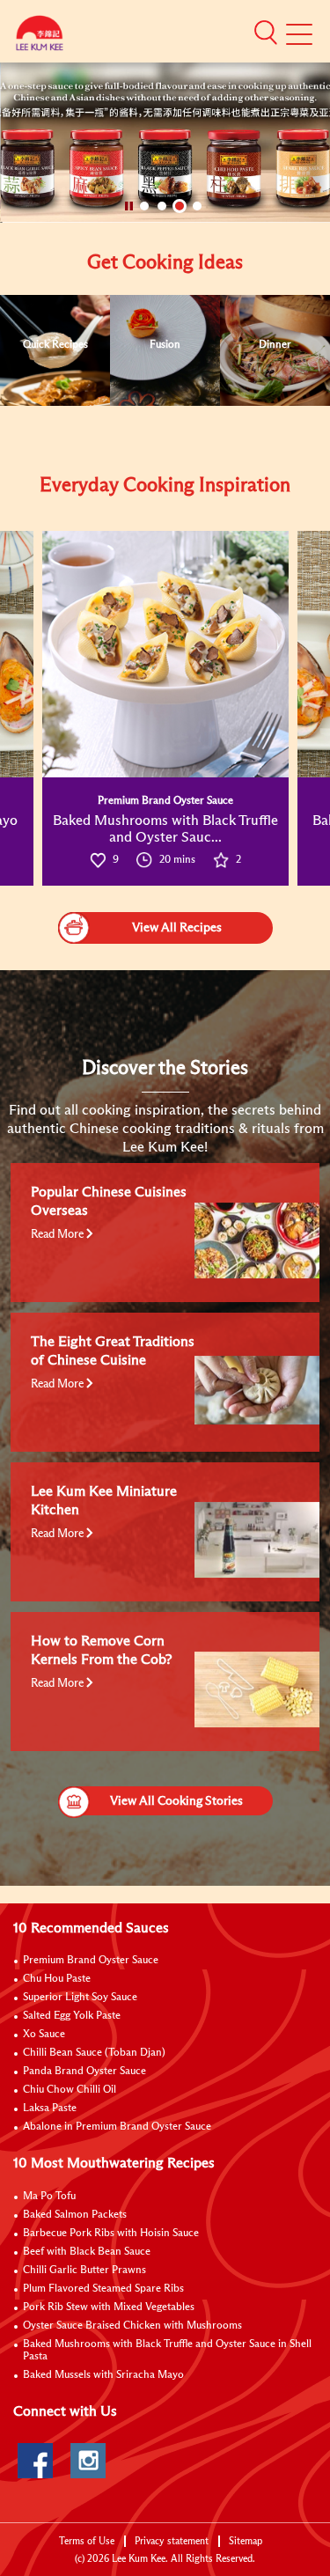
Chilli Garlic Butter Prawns (84, 2271)
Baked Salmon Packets (75, 2215)
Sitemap (246, 2541)
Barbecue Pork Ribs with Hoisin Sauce (111, 2234)
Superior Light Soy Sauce (80, 1998)
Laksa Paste (50, 2109)
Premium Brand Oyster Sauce (91, 1961)
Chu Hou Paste (57, 1979)
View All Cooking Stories (176, 1801)
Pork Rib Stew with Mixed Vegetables (109, 2307)
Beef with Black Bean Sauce (87, 2252)
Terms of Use (87, 2541)
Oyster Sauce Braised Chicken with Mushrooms (132, 2326)
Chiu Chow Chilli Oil (70, 2090)
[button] (266, 33)
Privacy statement (172, 2541)
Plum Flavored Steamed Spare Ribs (103, 2289)
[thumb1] (165, 654)
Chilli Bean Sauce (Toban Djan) (94, 2053)
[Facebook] (35, 2461)
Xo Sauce (44, 2035)
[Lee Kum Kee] (40, 37)
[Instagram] (88, 2461)
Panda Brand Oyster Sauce (84, 2072)
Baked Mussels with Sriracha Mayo (103, 2375)
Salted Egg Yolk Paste (72, 2016)
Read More (59, 1235)
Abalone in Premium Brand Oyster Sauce (117, 2127)
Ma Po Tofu (49, 2197)
